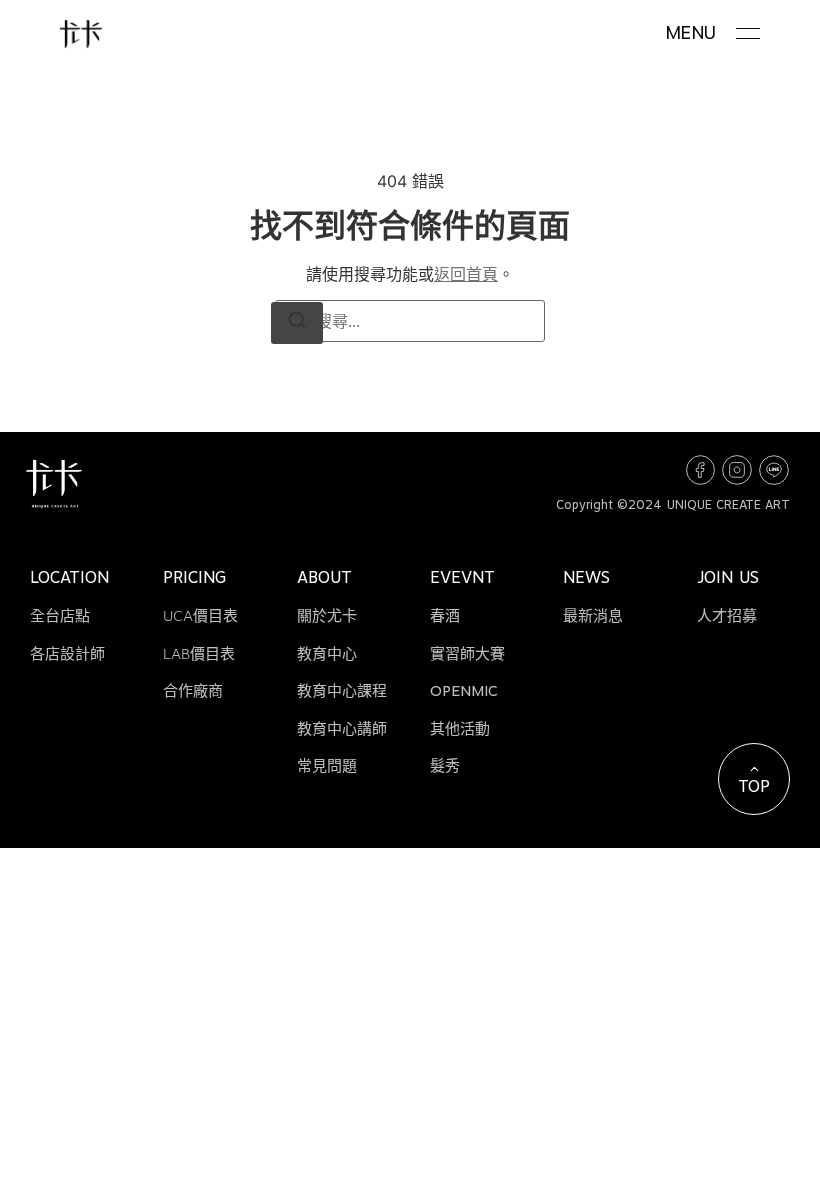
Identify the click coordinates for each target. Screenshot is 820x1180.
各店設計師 (67, 654)
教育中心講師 (342, 729)
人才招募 (727, 616)
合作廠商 (193, 691)
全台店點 (60, 616)
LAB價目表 (199, 654)
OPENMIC (464, 691)
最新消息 (593, 616)
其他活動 (460, 729)
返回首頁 (466, 274)
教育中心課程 (342, 691)
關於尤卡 (327, 616)
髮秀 (445, 766)
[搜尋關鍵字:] (410, 321)
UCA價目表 (200, 616)
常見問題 (327, 766)
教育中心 (327, 654)
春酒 (445, 616)
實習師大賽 (467, 654)
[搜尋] (297, 323)
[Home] (81, 34)
